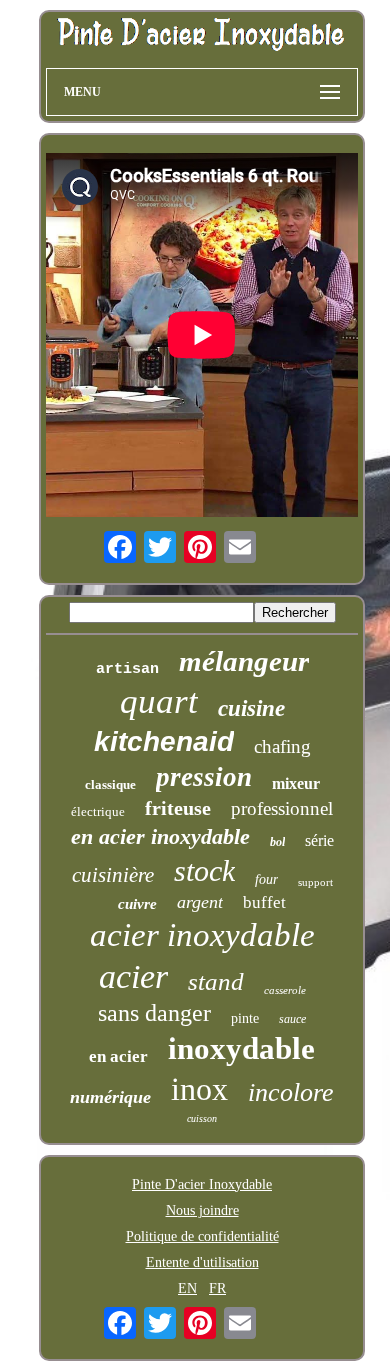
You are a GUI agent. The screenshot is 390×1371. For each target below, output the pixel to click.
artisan (127, 669)
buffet (264, 902)
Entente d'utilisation (202, 1262)
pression (204, 777)
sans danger (154, 1013)
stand (216, 981)
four (266, 879)
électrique (98, 811)
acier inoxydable (202, 935)
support (315, 882)
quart (159, 701)
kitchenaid (164, 741)
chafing (282, 746)
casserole (285, 990)
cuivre (137, 904)
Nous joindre (202, 1210)
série (319, 840)
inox (199, 1089)
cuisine (251, 708)
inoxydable (241, 1048)
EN (187, 1288)
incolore (291, 1092)
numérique (110, 1097)
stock (204, 870)
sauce (292, 1019)
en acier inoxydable (160, 836)
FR (217, 1288)
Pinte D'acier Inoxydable (202, 1184)
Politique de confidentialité (202, 1236)
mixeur (296, 783)
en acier (118, 1056)
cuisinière (113, 875)
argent (200, 902)
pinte (245, 1018)
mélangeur (244, 661)
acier (133, 976)
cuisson (202, 1118)
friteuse (178, 808)
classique (110, 784)
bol (277, 842)
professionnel (282, 808)
